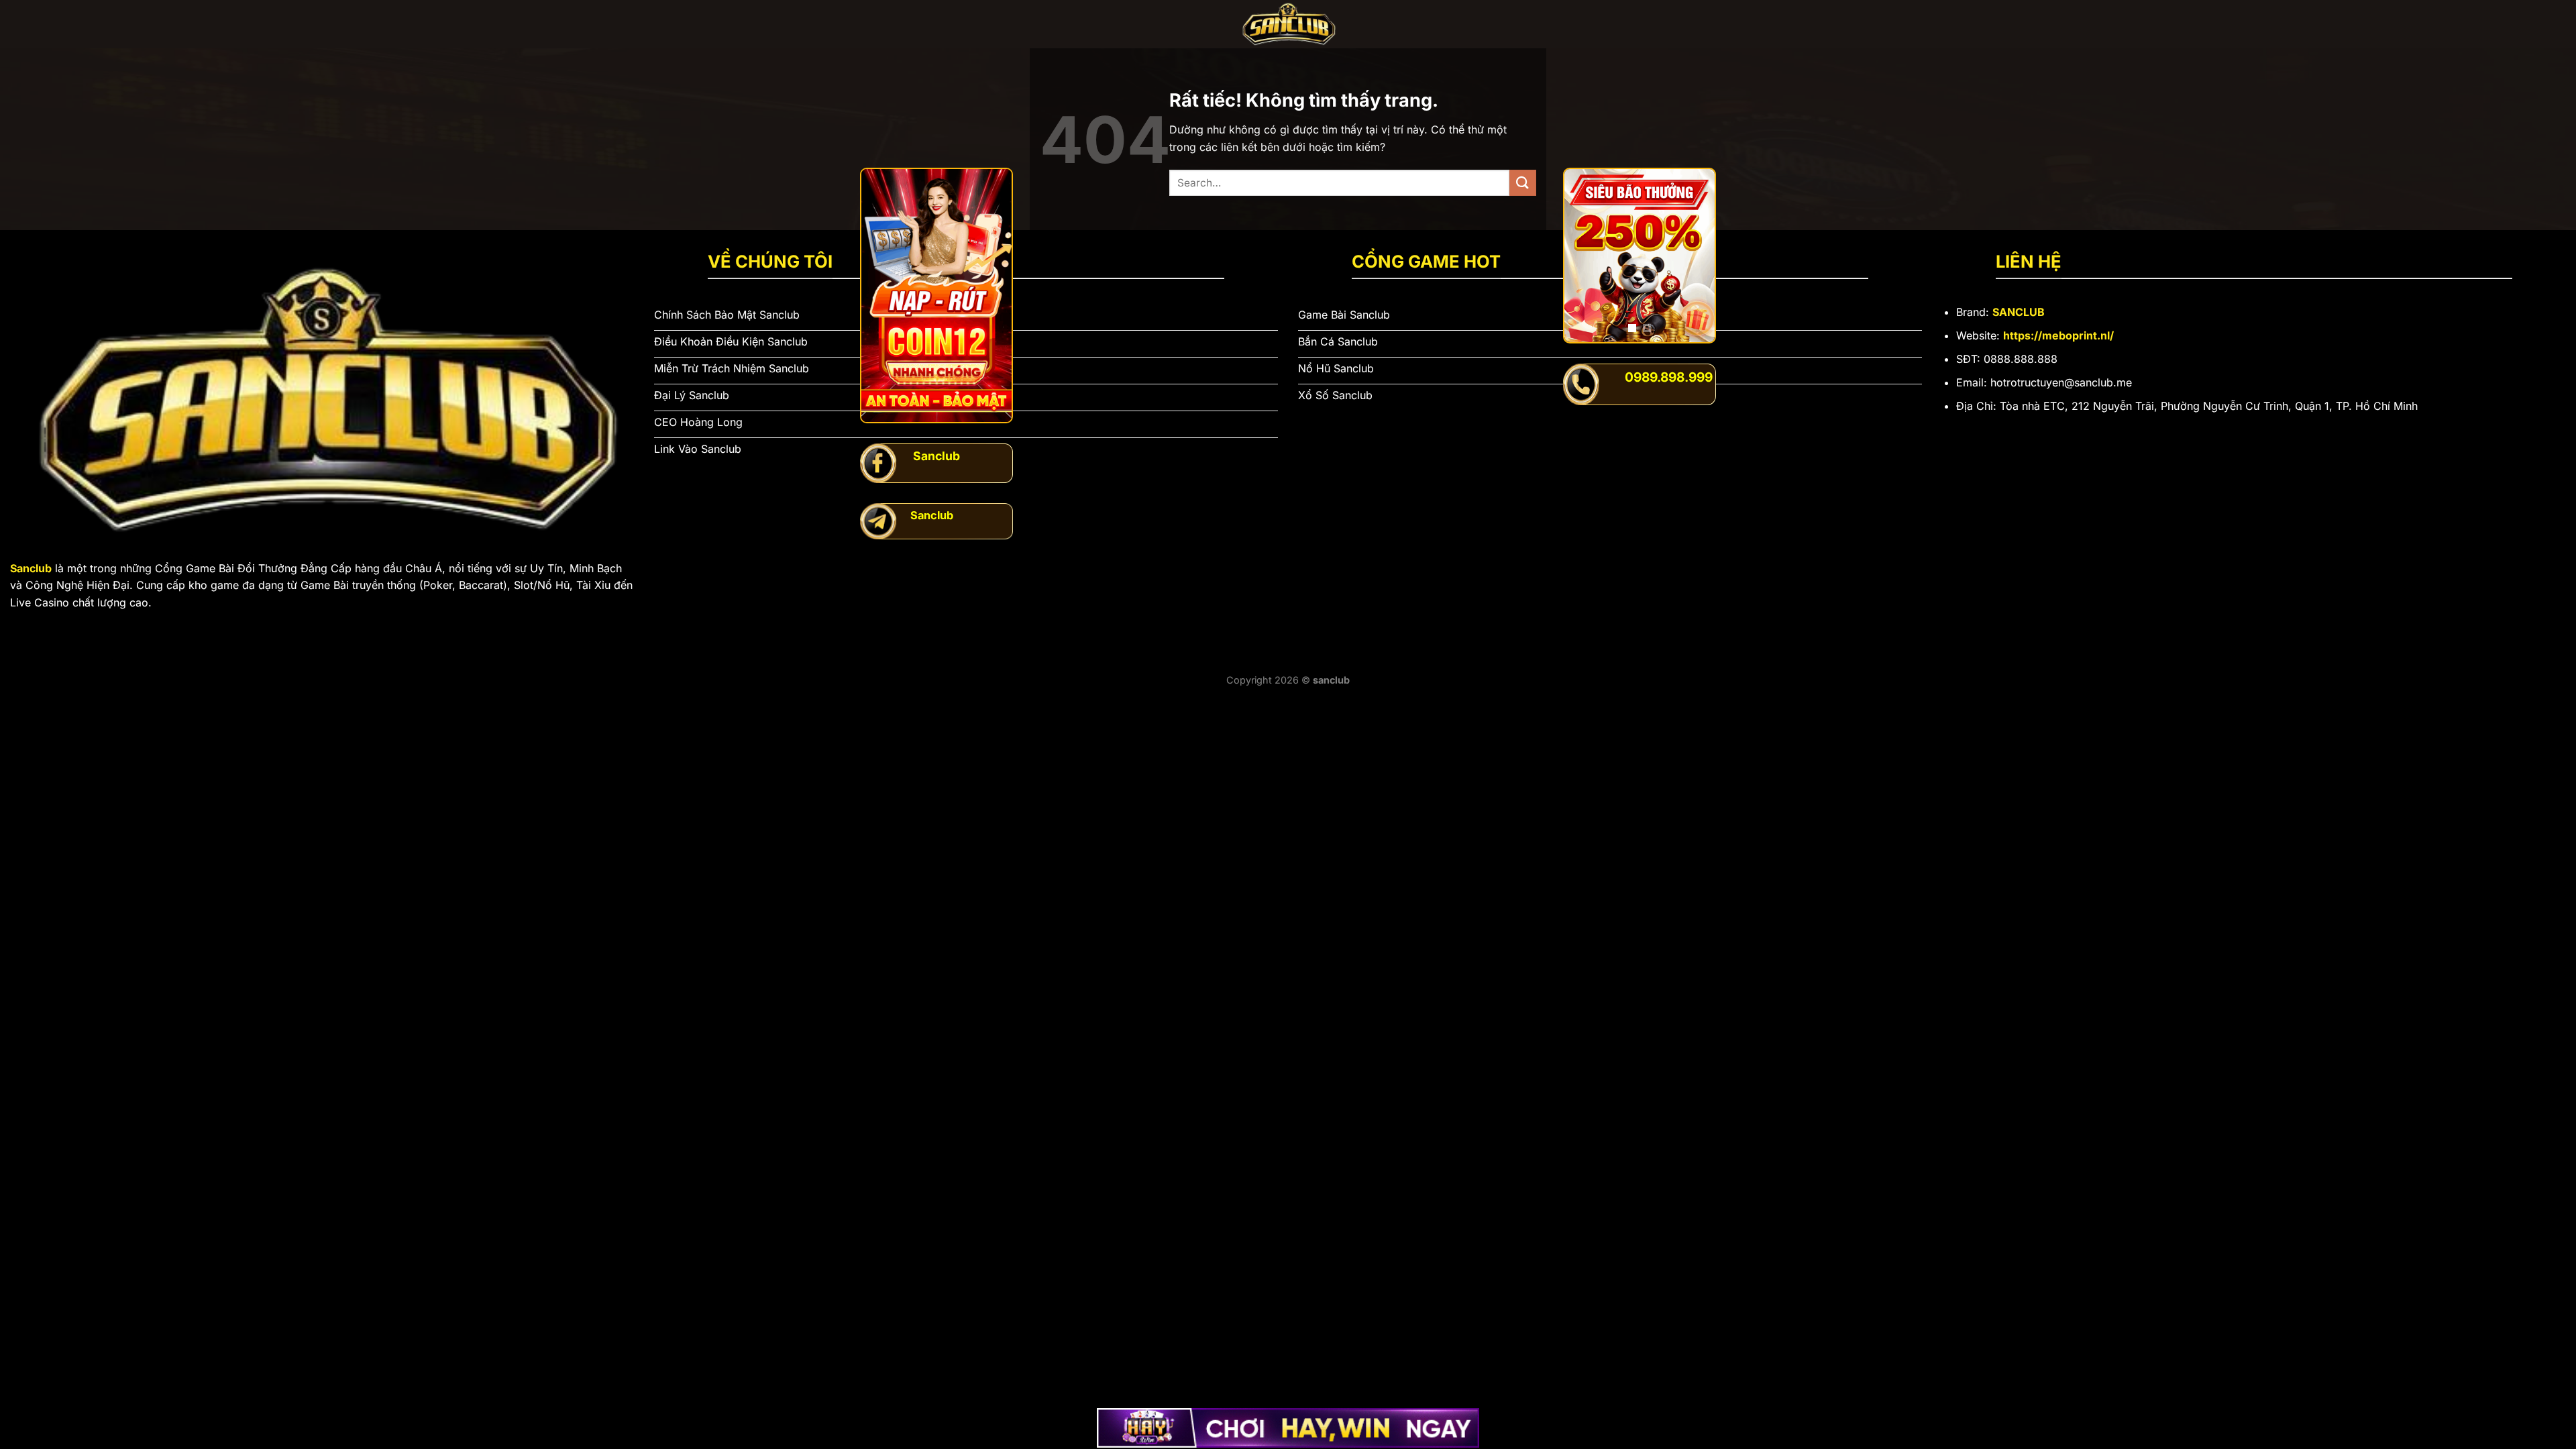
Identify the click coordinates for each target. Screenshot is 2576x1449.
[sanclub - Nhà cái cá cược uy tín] (1288, 24)
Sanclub (31, 568)
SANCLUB (2019, 312)
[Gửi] (1523, 183)
